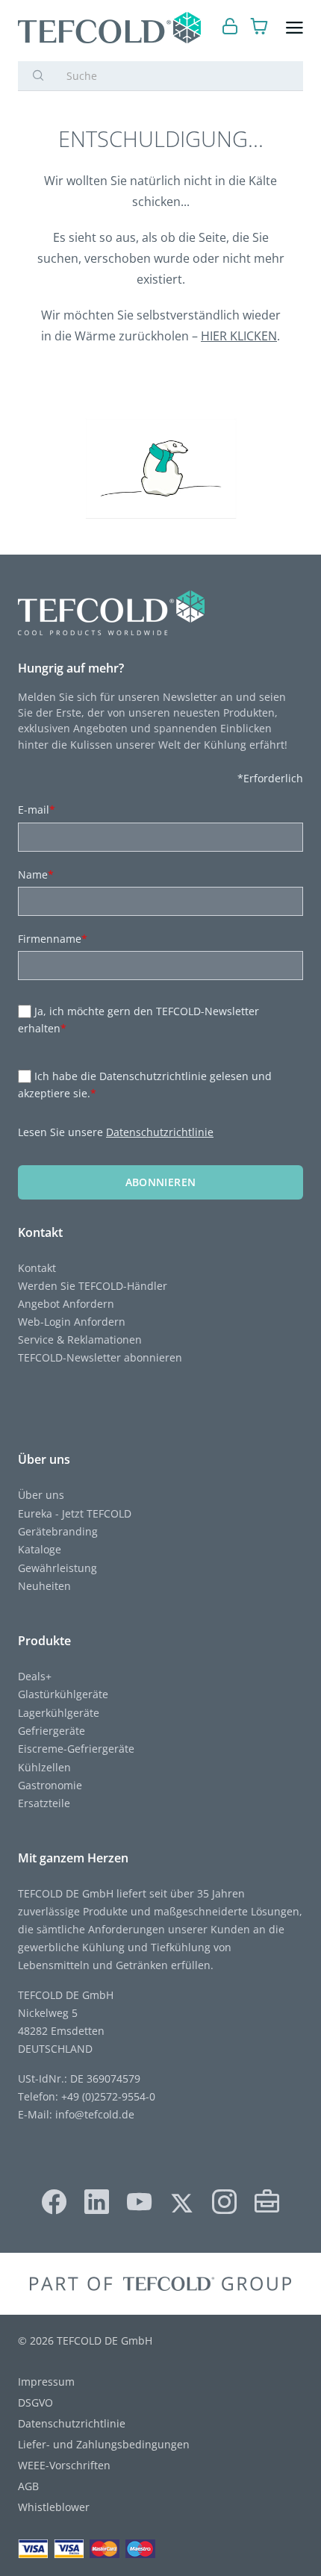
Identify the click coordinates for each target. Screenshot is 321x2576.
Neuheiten (44, 1586)
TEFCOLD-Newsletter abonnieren (100, 1357)
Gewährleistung (57, 1568)
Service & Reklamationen (80, 1340)
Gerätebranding (58, 1531)
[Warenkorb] (259, 28)
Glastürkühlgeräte (63, 1694)
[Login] (230, 28)
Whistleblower (54, 2507)
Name (36, 874)
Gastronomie (50, 1785)
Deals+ (35, 1676)
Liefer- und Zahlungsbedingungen (104, 2444)
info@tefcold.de (95, 2114)
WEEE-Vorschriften (64, 2465)
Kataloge (40, 1549)
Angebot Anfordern (66, 1304)
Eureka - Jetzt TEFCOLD (75, 1513)
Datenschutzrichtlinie (160, 1132)
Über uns (41, 1495)
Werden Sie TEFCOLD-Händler (93, 1286)
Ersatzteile (44, 1803)
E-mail (37, 810)
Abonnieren (161, 1182)
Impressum (46, 2382)
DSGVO (35, 2402)
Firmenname (53, 939)
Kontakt (37, 1268)
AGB (28, 2486)
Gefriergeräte (52, 1731)
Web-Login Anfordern (72, 1322)
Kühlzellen (44, 1767)
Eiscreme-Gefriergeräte (76, 1749)
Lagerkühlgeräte (59, 1713)
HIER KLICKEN (239, 336)
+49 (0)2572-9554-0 (108, 2096)
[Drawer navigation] (294, 28)
